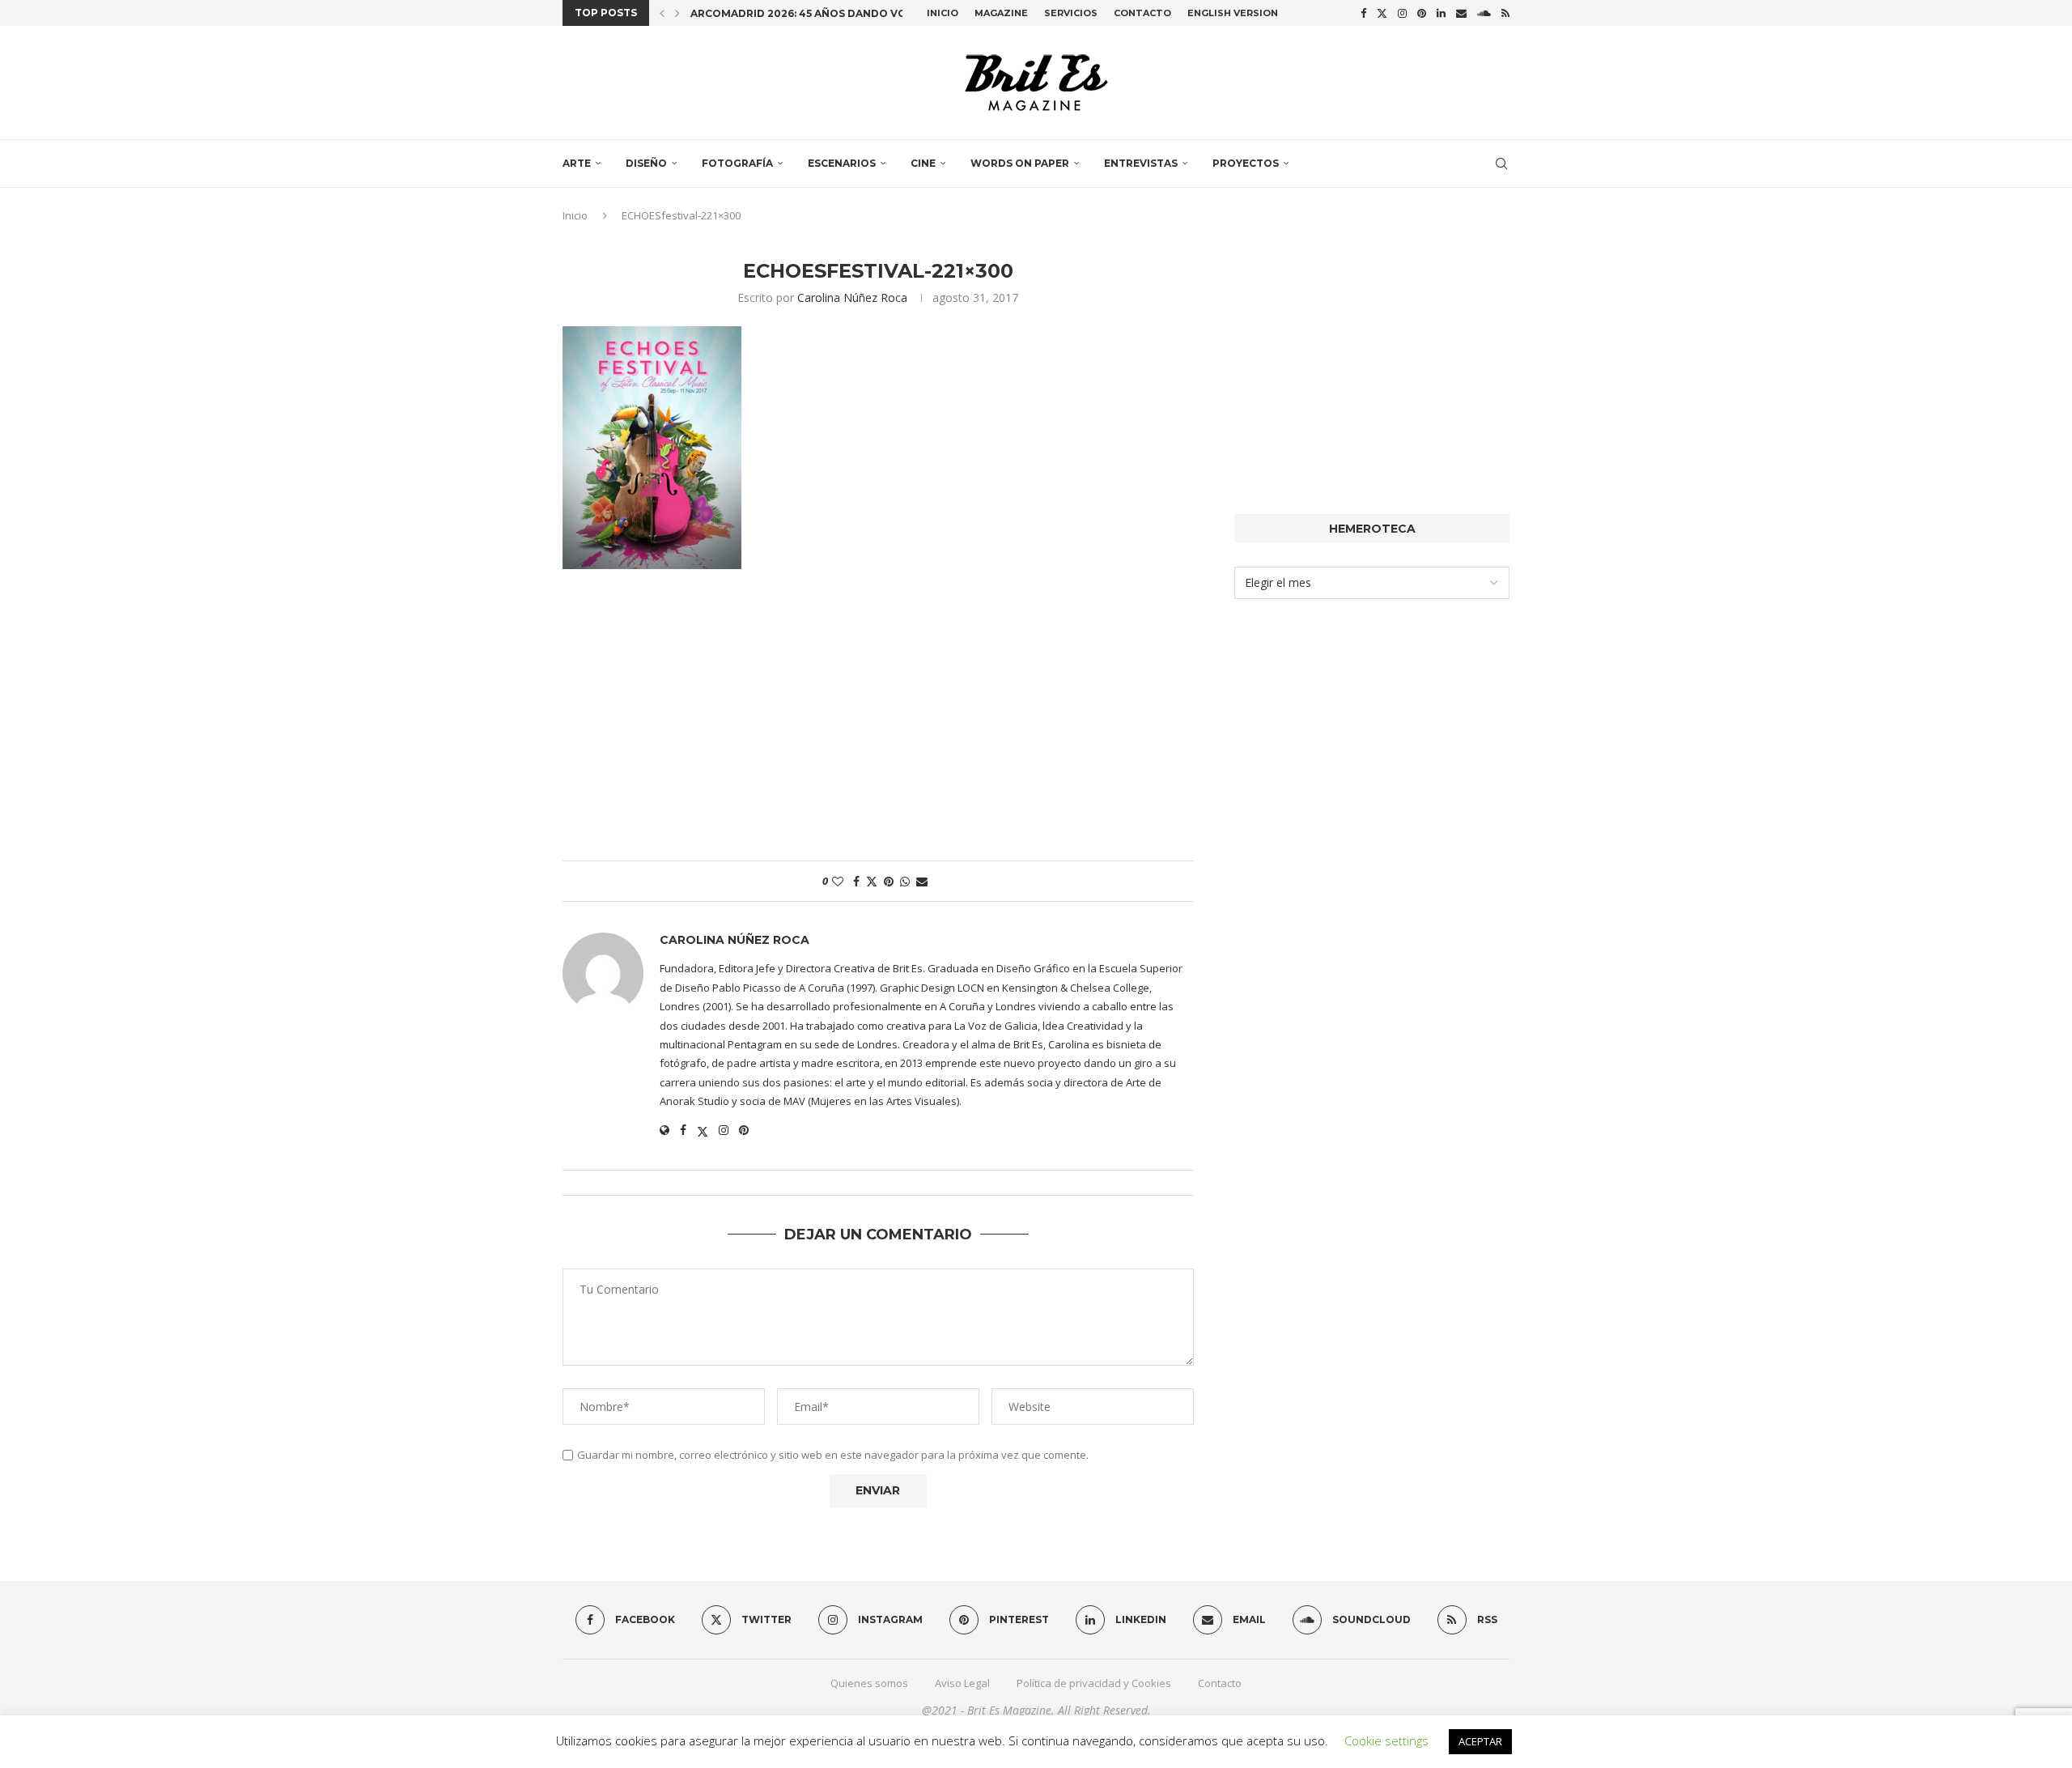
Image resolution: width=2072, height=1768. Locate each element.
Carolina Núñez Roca (852, 297)
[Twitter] (1382, 13)
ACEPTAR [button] (1480, 1741)
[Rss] (1505, 13)
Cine (923, 163)
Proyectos (1246, 163)
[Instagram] (1402, 13)
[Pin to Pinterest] (889, 881)
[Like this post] (838, 881)
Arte (577, 163)
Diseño (646, 163)
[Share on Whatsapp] (905, 881)
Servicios (1071, 13)
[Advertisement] (878, 723)
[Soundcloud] (1484, 13)
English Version (1233, 13)
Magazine (1001, 13)
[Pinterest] (1422, 13)
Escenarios (842, 163)
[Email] (1461, 13)
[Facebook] (1363, 13)
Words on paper (1020, 163)
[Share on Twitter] (872, 881)
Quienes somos (869, 1683)
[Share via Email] (922, 881)
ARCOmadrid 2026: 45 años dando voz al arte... (829, 13)
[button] (662, 13)
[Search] (1501, 164)
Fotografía (737, 163)
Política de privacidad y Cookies (1094, 1683)
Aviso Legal (962, 1683)
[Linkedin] (1441, 13)
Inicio (943, 13)
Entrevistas (1141, 163)
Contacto (1142, 13)
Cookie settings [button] (1386, 1740)
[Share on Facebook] (856, 881)
